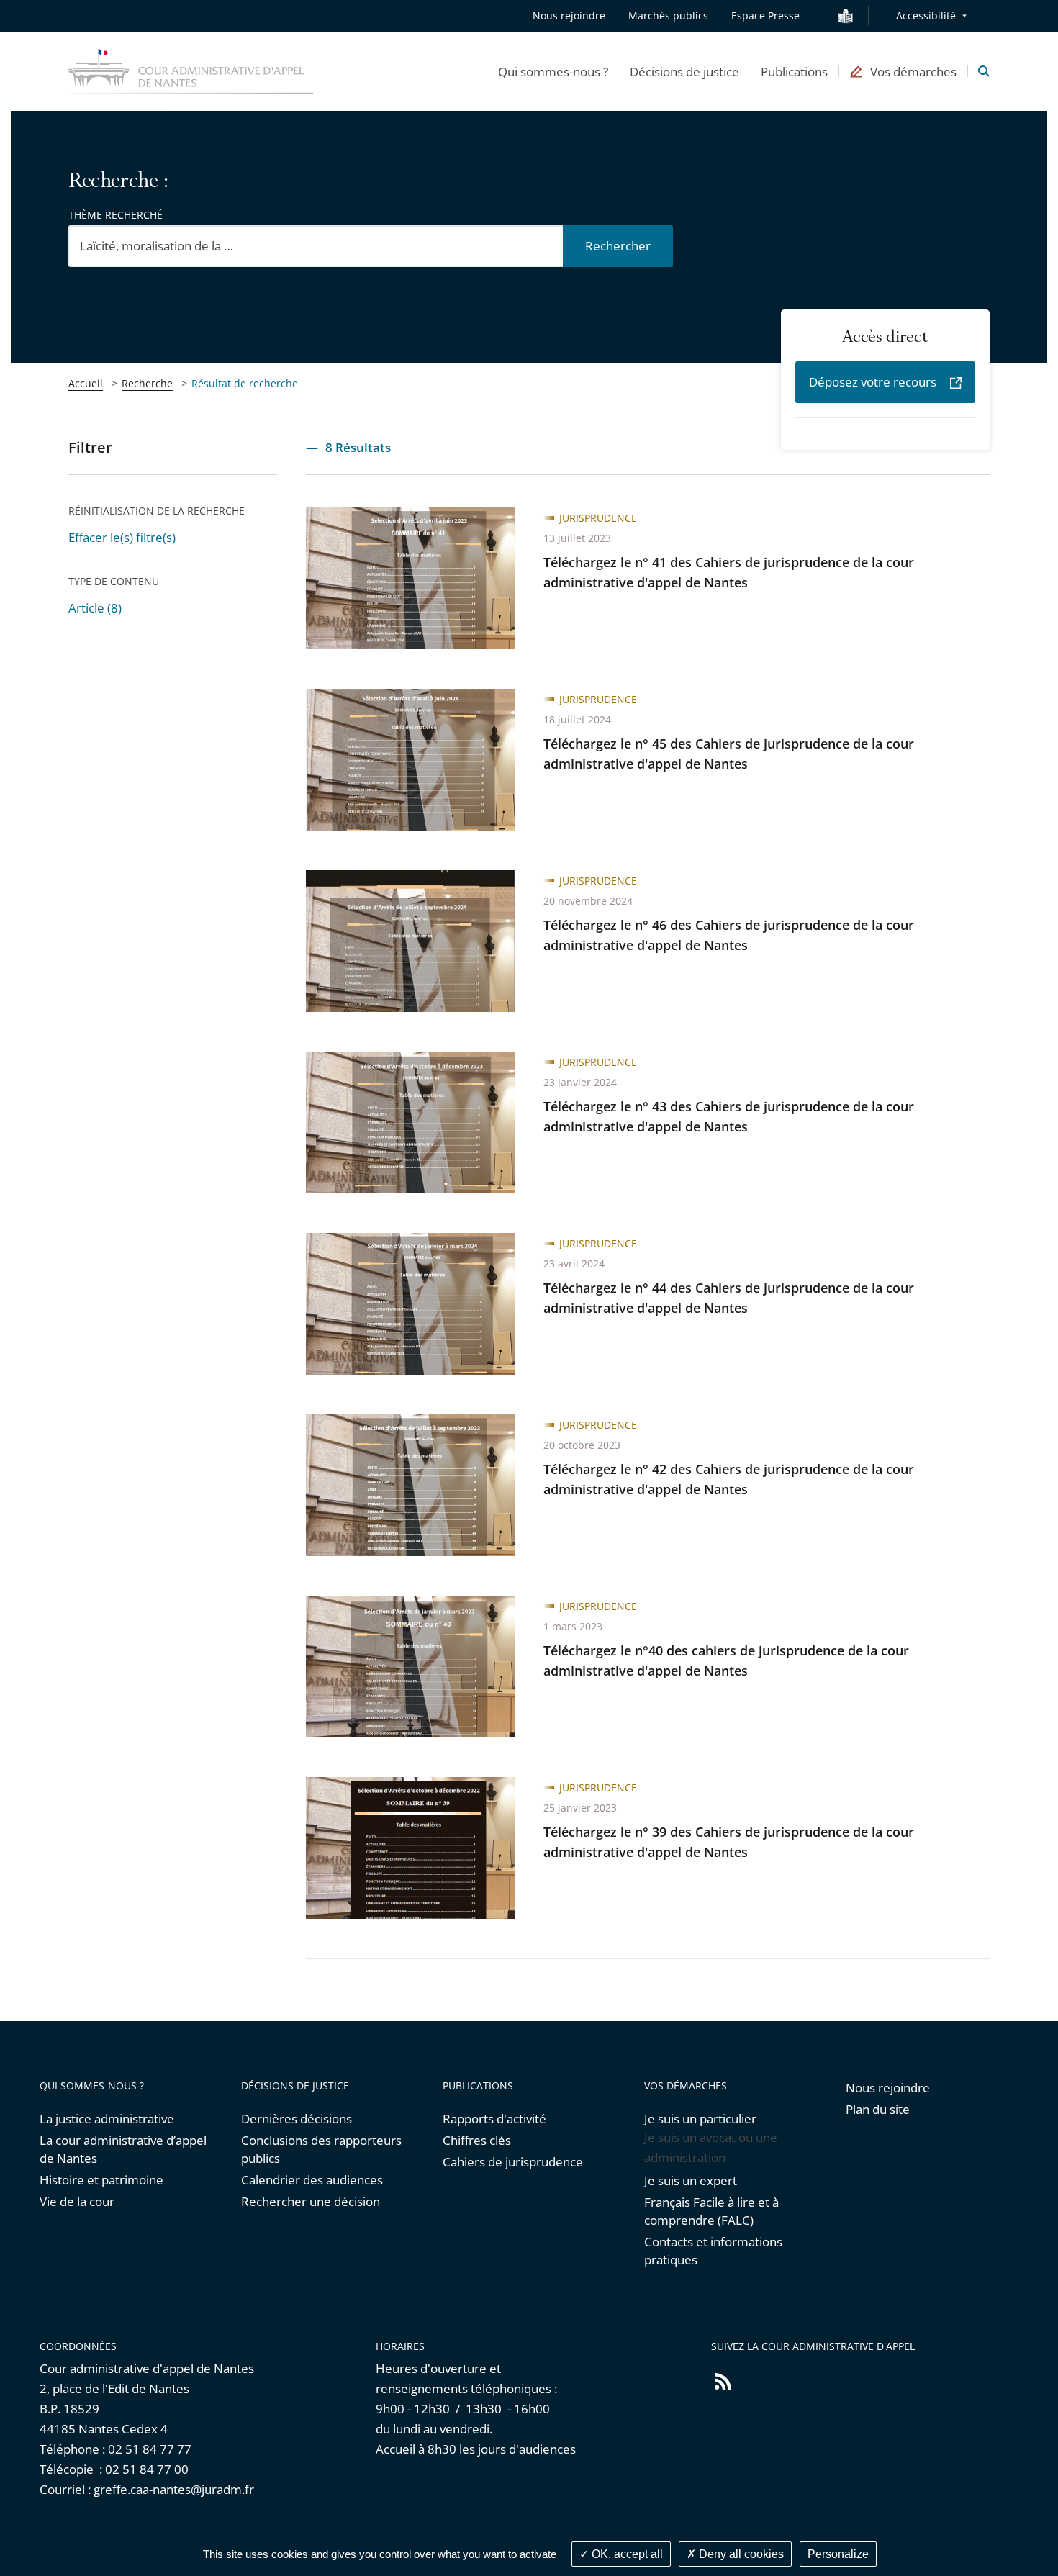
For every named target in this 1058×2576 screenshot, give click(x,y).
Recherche (147, 383)
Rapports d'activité (494, 2119)
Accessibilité (926, 15)
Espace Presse (765, 15)
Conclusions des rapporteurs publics (321, 2149)
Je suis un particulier (700, 2119)
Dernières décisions (297, 2119)
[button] (553, 71)
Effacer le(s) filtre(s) (122, 537)
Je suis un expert (691, 2180)
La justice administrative (107, 2119)
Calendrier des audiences (312, 2180)
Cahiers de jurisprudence (513, 2162)
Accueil (86, 383)
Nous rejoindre (569, 15)
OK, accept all (626, 2554)
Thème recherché (116, 215)
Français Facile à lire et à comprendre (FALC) (711, 2211)
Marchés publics (668, 15)
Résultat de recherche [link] (245, 383)
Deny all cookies (740, 2554)
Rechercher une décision (311, 2201)
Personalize (838, 2554)
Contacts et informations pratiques (713, 2251)
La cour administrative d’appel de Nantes (123, 2149)
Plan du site (878, 2109)
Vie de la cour (77, 2201)
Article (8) (95, 608)
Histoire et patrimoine (101, 2180)
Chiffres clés (477, 2140)
